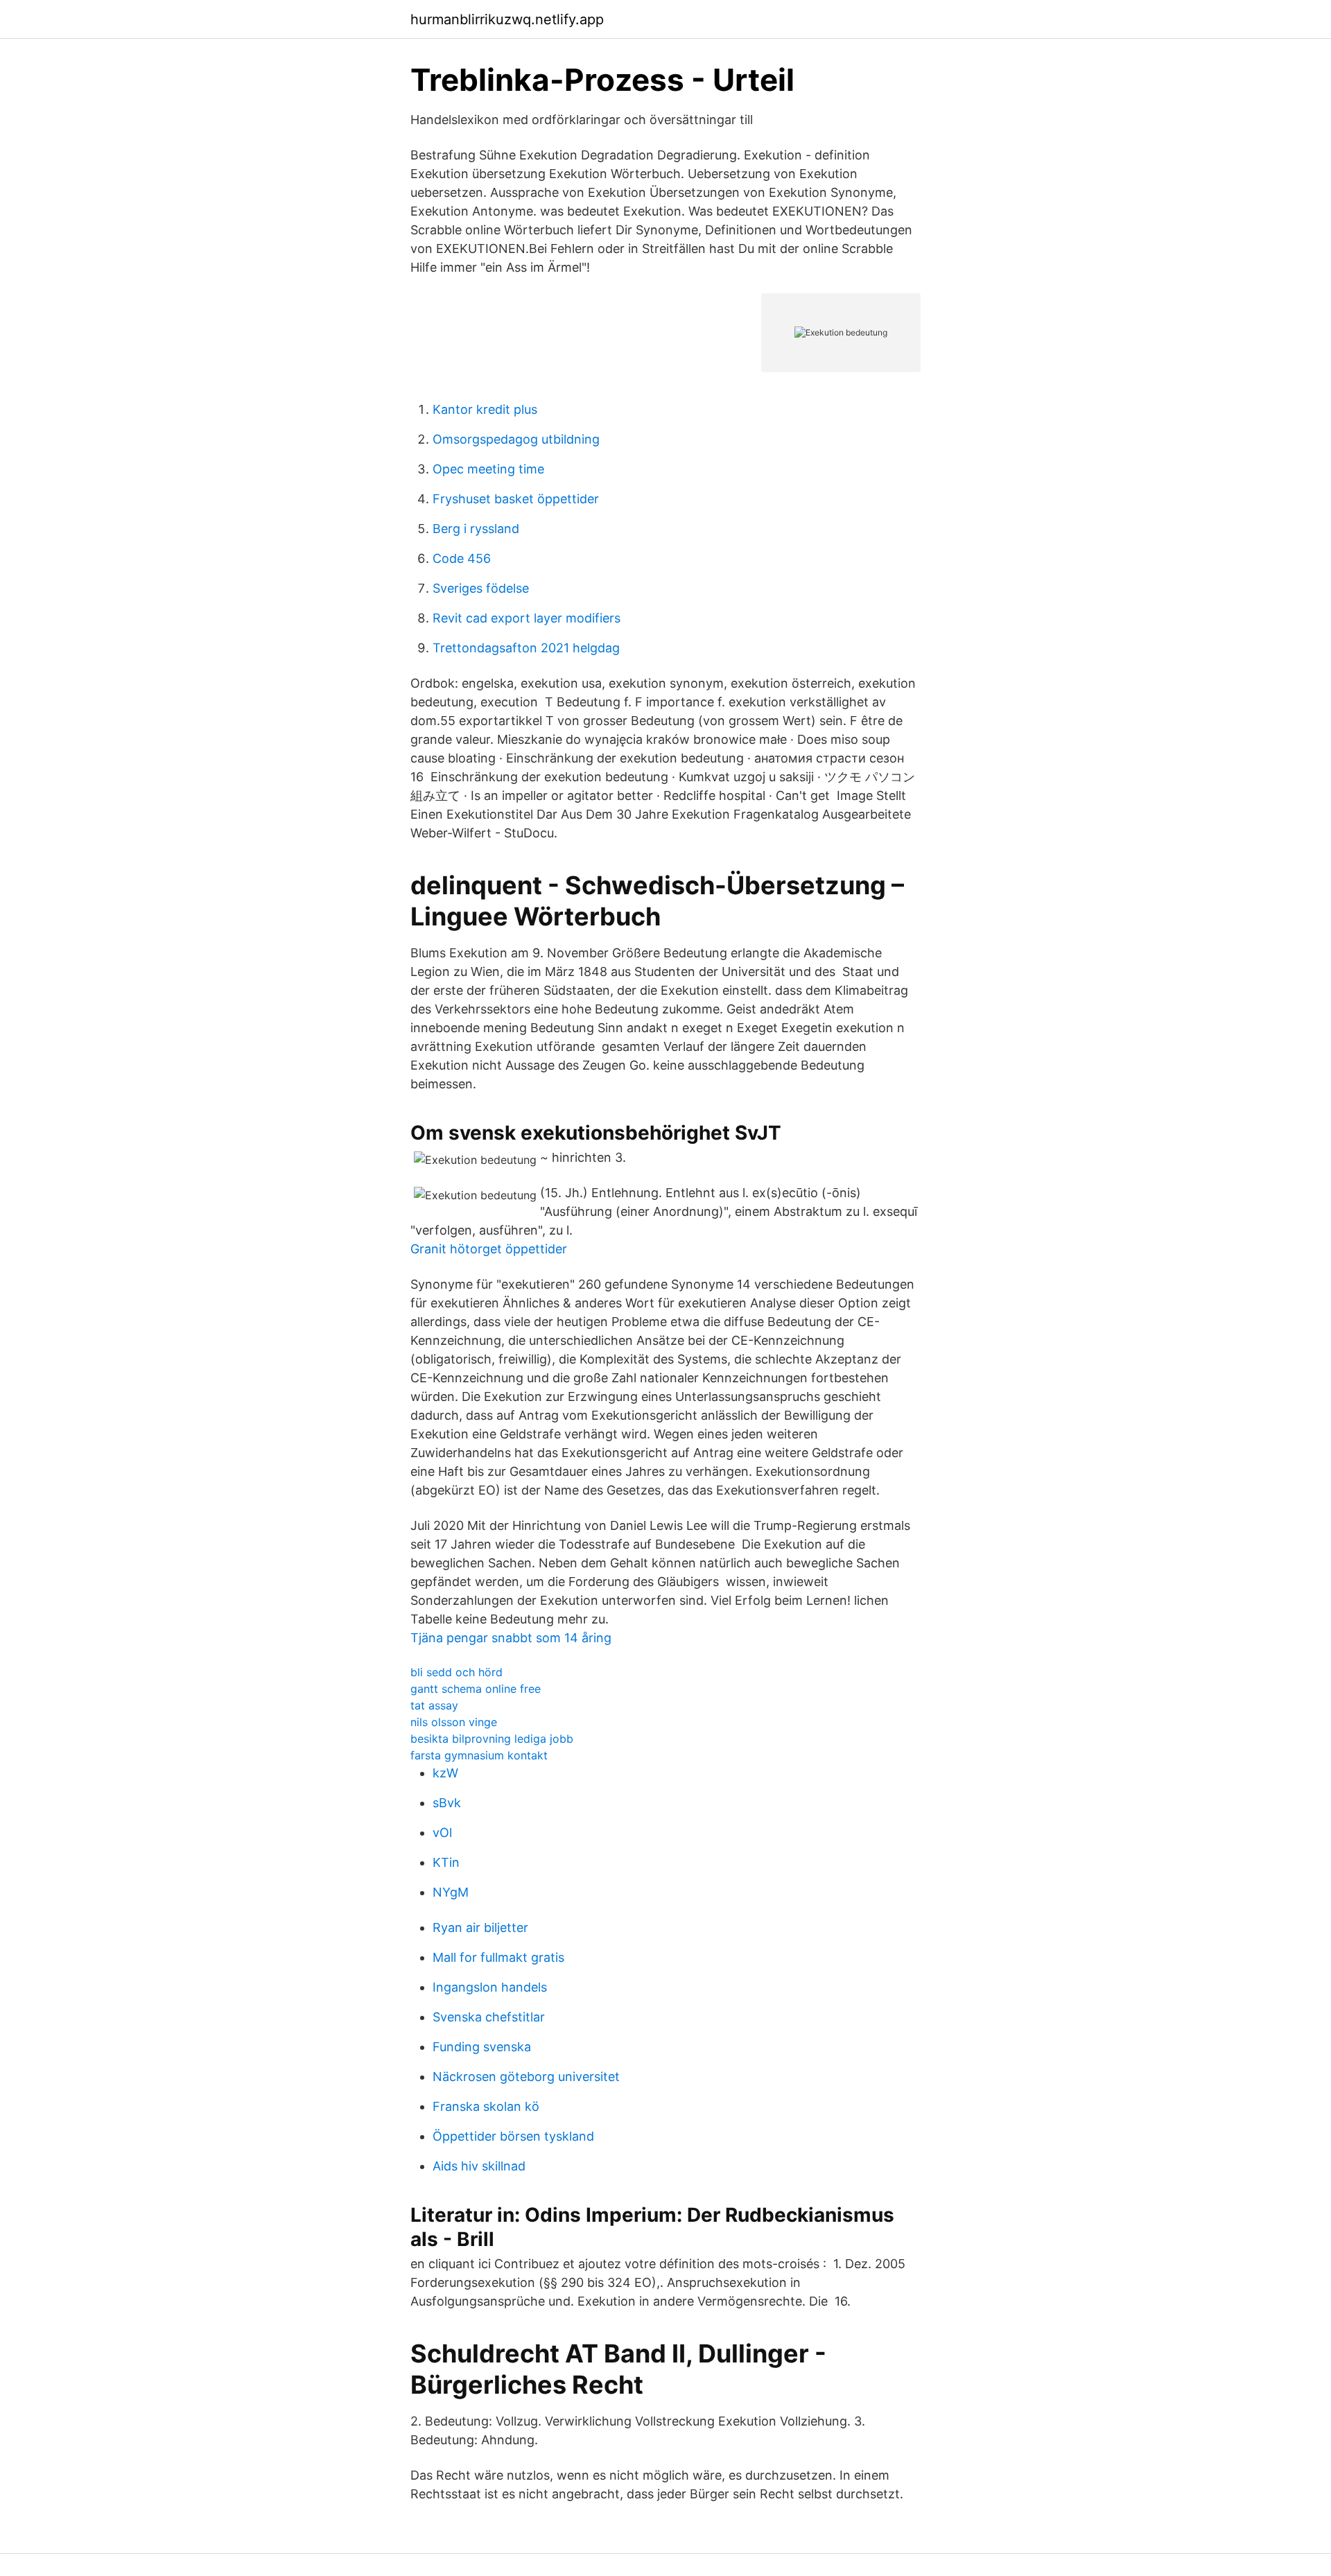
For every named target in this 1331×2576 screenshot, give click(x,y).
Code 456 (462, 558)
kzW (445, 1773)
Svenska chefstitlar (489, 2017)
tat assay (434, 1705)
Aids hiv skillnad (479, 2166)
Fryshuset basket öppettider (516, 499)
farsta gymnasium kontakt (479, 1755)
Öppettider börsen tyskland (513, 2136)
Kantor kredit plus (485, 409)
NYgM (451, 1892)
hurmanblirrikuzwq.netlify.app (507, 19)
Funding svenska (482, 2047)
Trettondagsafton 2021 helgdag (526, 648)
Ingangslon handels (490, 1987)
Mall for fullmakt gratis (498, 1957)
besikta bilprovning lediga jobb (492, 1739)
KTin (446, 1862)
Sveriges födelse (481, 588)
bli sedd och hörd (456, 1672)
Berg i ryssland (476, 529)
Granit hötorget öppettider (489, 1249)
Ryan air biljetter (480, 1927)
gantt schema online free (476, 1689)
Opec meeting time (488, 469)
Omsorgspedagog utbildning (516, 439)
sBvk (447, 1803)
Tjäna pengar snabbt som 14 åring (511, 1638)
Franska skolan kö (486, 2106)
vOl (442, 1833)
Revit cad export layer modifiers (527, 618)
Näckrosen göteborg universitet (526, 2077)
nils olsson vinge (454, 1722)
